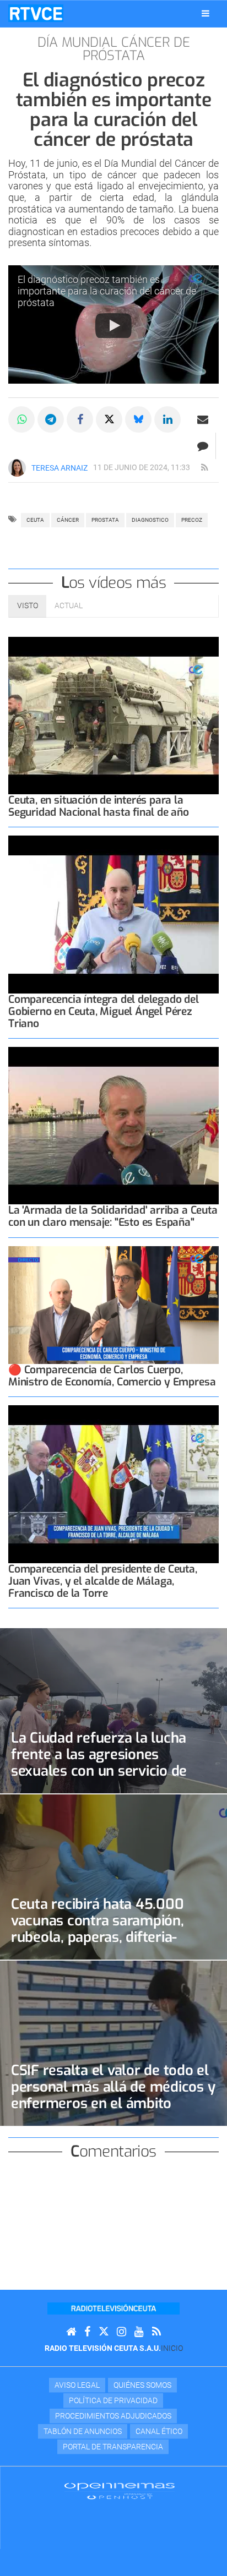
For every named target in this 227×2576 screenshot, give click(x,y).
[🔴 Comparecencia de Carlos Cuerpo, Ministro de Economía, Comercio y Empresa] (113, 1305)
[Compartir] (21, 419)
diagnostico (150, 520)
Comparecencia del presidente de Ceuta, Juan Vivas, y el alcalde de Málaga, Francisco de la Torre (103, 1581)
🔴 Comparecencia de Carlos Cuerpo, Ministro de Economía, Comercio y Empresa (112, 1376)
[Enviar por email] (203, 419)
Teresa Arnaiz (60, 468)
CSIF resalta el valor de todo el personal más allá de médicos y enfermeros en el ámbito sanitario (113, 2095)
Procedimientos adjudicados (113, 2416)
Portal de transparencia (113, 2447)
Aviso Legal (77, 2385)
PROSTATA (105, 520)
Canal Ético (159, 2431)
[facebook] (87, 2332)
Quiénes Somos (142, 2385)
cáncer (68, 520)
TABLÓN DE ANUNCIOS (83, 2431)
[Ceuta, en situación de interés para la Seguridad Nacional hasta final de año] (113, 716)
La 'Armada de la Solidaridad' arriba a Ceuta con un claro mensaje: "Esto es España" (113, 1216)
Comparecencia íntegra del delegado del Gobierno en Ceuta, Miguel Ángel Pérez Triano (104, 1011)
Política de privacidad (113, 2400)
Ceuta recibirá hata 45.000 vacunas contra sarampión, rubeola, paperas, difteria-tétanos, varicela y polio (98, 1929)
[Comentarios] (202, 446)
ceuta (35, 520)
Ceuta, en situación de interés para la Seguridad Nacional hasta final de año (99, 806)
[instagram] (121, 2332)
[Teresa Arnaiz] (17, 468)
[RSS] (156, 2332)
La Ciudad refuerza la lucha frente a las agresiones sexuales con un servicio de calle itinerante (99, 1762)
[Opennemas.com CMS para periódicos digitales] (120, 2490)
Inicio (172, 2348)
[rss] (204, 468)
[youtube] (139, 2332)
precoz (192, 520)
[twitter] (104, 2332)
